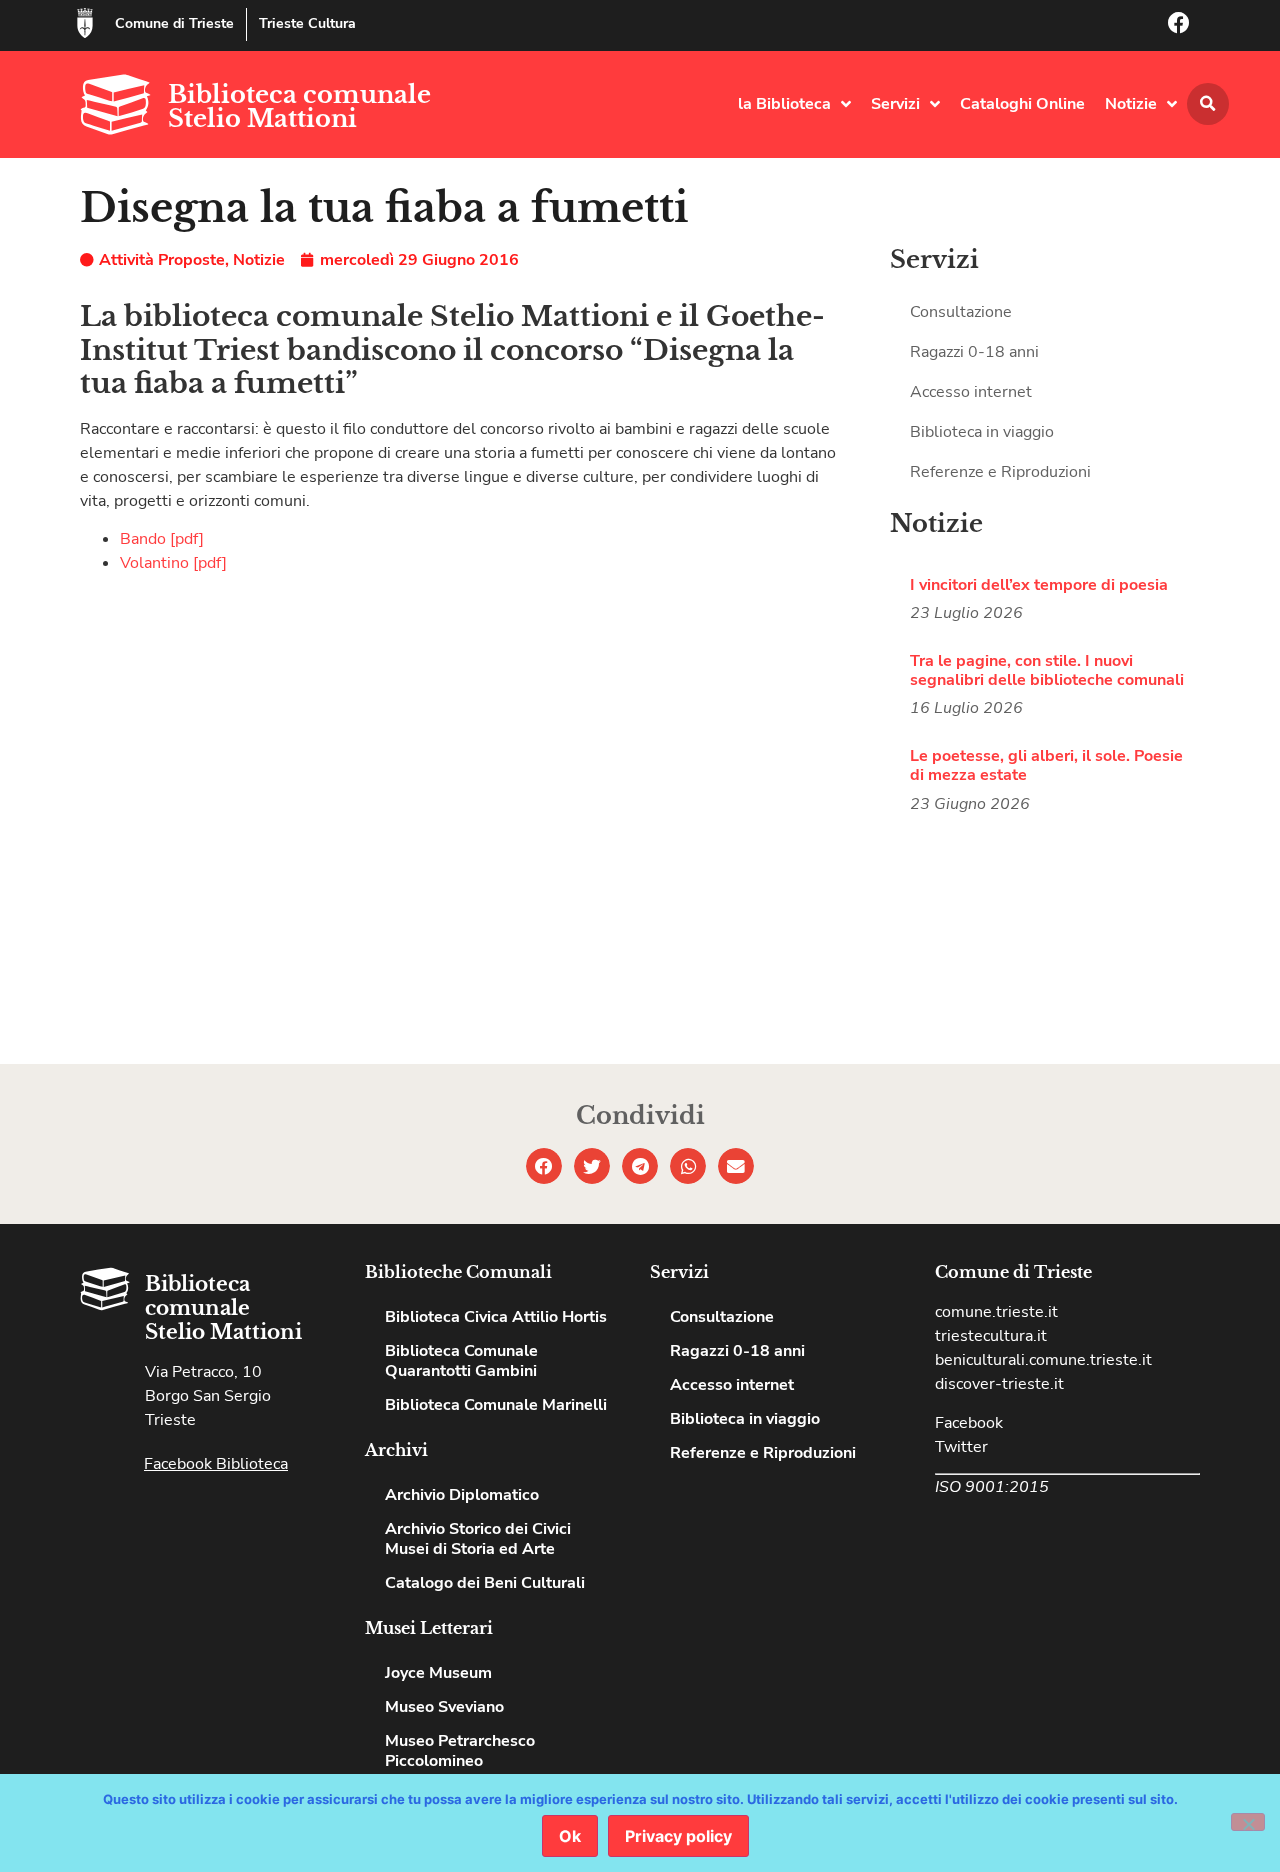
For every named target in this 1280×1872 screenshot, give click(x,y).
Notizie (1131, 104)
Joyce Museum (438, 1673)
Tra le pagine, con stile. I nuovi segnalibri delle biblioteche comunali (1047, 670)
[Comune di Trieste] (85, 23)
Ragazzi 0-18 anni (974, 352)
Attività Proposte (162, 260)
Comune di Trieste (174, 23)
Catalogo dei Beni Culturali (485, 1583)
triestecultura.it (991, 1336)
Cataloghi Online (1022, 104)
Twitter (961, 1447)
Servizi (895, 104)
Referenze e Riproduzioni (1000, 472)
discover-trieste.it (999, 1384)
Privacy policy (678, 1836)
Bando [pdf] (162, 539)
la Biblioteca (784, 104)
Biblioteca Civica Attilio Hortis (496, 1317)
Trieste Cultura (307, 23)
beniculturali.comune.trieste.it (1043, 1360)
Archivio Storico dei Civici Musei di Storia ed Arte (478, 1539)
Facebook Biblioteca (216, 1464)
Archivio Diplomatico (462, 1495)
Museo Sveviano (444, 1707)
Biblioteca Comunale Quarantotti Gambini (461, 1361)
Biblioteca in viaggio (982, 432)
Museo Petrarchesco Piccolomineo (460, 1751)
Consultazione (961, 312)
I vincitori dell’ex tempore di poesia (1039, 585)
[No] (1248, 1822)
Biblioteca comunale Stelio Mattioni (299, 106)
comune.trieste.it (996, 1312)
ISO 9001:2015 (992, 1487)
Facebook (969, 1423)
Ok (570, 1836)
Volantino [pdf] (173, 563)
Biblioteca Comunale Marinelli (496, 1405)
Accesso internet (971, 392)
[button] (1208, 104)
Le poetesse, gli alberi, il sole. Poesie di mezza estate (1046, 765)
